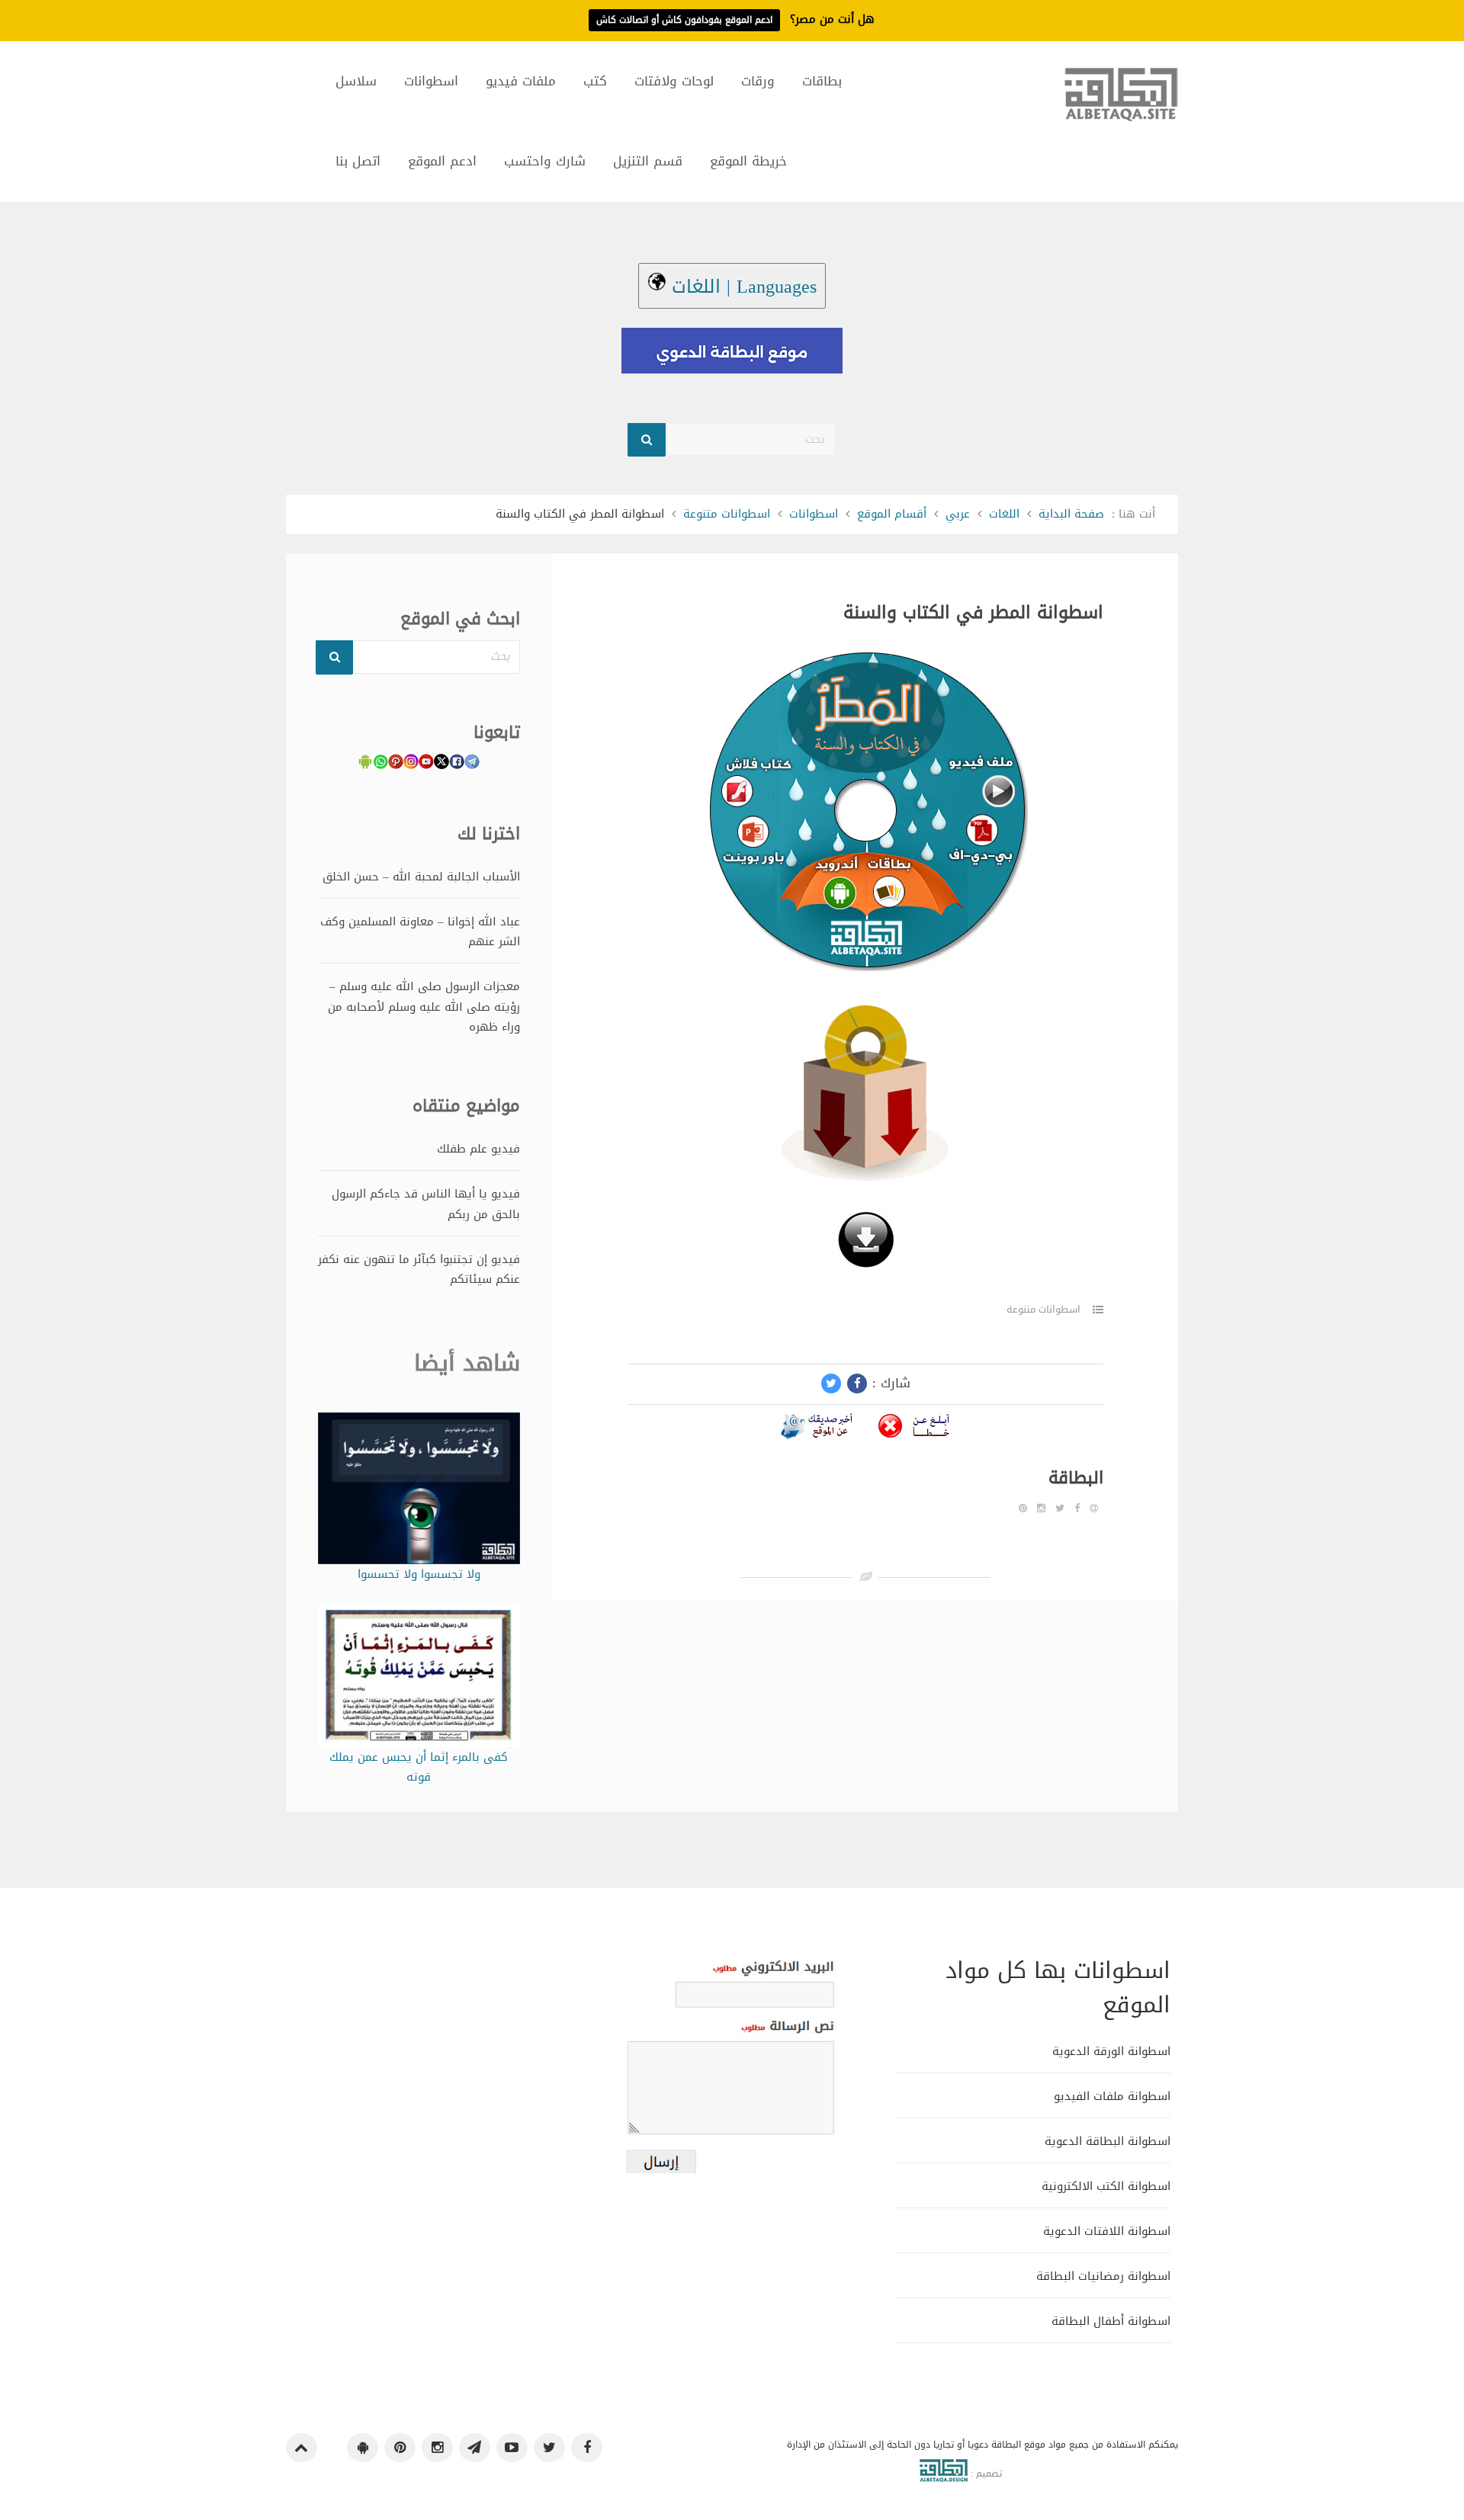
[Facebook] (1077, 1508)
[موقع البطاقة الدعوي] (1121, 101)
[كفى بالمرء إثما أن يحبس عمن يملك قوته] (419, 1679)
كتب (595, 81)
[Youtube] (512, 2448)
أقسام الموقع (892, 514)
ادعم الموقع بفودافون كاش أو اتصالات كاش (684, 20)
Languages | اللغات (741, 287)
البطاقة (1076, 1478)
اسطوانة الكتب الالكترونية (1106, 2186)
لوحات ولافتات (674, 81)
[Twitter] (1060, 1508)
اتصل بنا (358, 161)
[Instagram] (1041, 1508)
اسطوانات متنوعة (727, 514)
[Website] (1094, 1508)
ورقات (758, 81)
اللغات (1004, 514)
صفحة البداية (1071, 514)
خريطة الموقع (748, 161)
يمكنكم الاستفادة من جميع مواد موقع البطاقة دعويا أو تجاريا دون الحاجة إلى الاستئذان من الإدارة (982, 2445)
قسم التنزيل (648, 161)
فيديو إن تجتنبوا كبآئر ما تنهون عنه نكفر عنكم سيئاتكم (419, 1269)
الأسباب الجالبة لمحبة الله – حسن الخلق (421, 877)
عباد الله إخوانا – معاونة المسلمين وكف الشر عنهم (420, 931)
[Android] (363, 2448)
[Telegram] (475, 2448)
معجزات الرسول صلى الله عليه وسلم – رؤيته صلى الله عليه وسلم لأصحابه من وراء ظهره (424, 1007)
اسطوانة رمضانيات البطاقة (1103, 2276)
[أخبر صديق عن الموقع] (817, 1429)
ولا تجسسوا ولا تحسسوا (419, 1574)
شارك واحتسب (545, 161)
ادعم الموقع (442, 161)
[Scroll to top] (302, 2448)
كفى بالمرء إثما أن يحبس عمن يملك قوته (419, 1767)
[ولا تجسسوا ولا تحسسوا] (419, 1492)
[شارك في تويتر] (831, 1383)
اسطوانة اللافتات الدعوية (1107, 2231)
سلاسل (356, 81)
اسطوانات (431, 81)
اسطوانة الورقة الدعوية (1111, 2051)
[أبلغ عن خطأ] (914, 1429)
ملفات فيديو (521, 81)
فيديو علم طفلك (478, 1149)
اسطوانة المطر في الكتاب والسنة (973, 612)
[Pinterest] (1023, 1508)
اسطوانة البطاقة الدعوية (1108, 2141)
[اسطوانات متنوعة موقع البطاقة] (866, 1244)
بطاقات (822, 81)
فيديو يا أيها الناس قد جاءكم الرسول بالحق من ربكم (426, 1204)
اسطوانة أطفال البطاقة (1111, 2321)
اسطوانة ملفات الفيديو (1112, 2096)
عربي (958, 514)
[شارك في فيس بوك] (857, 1383)
